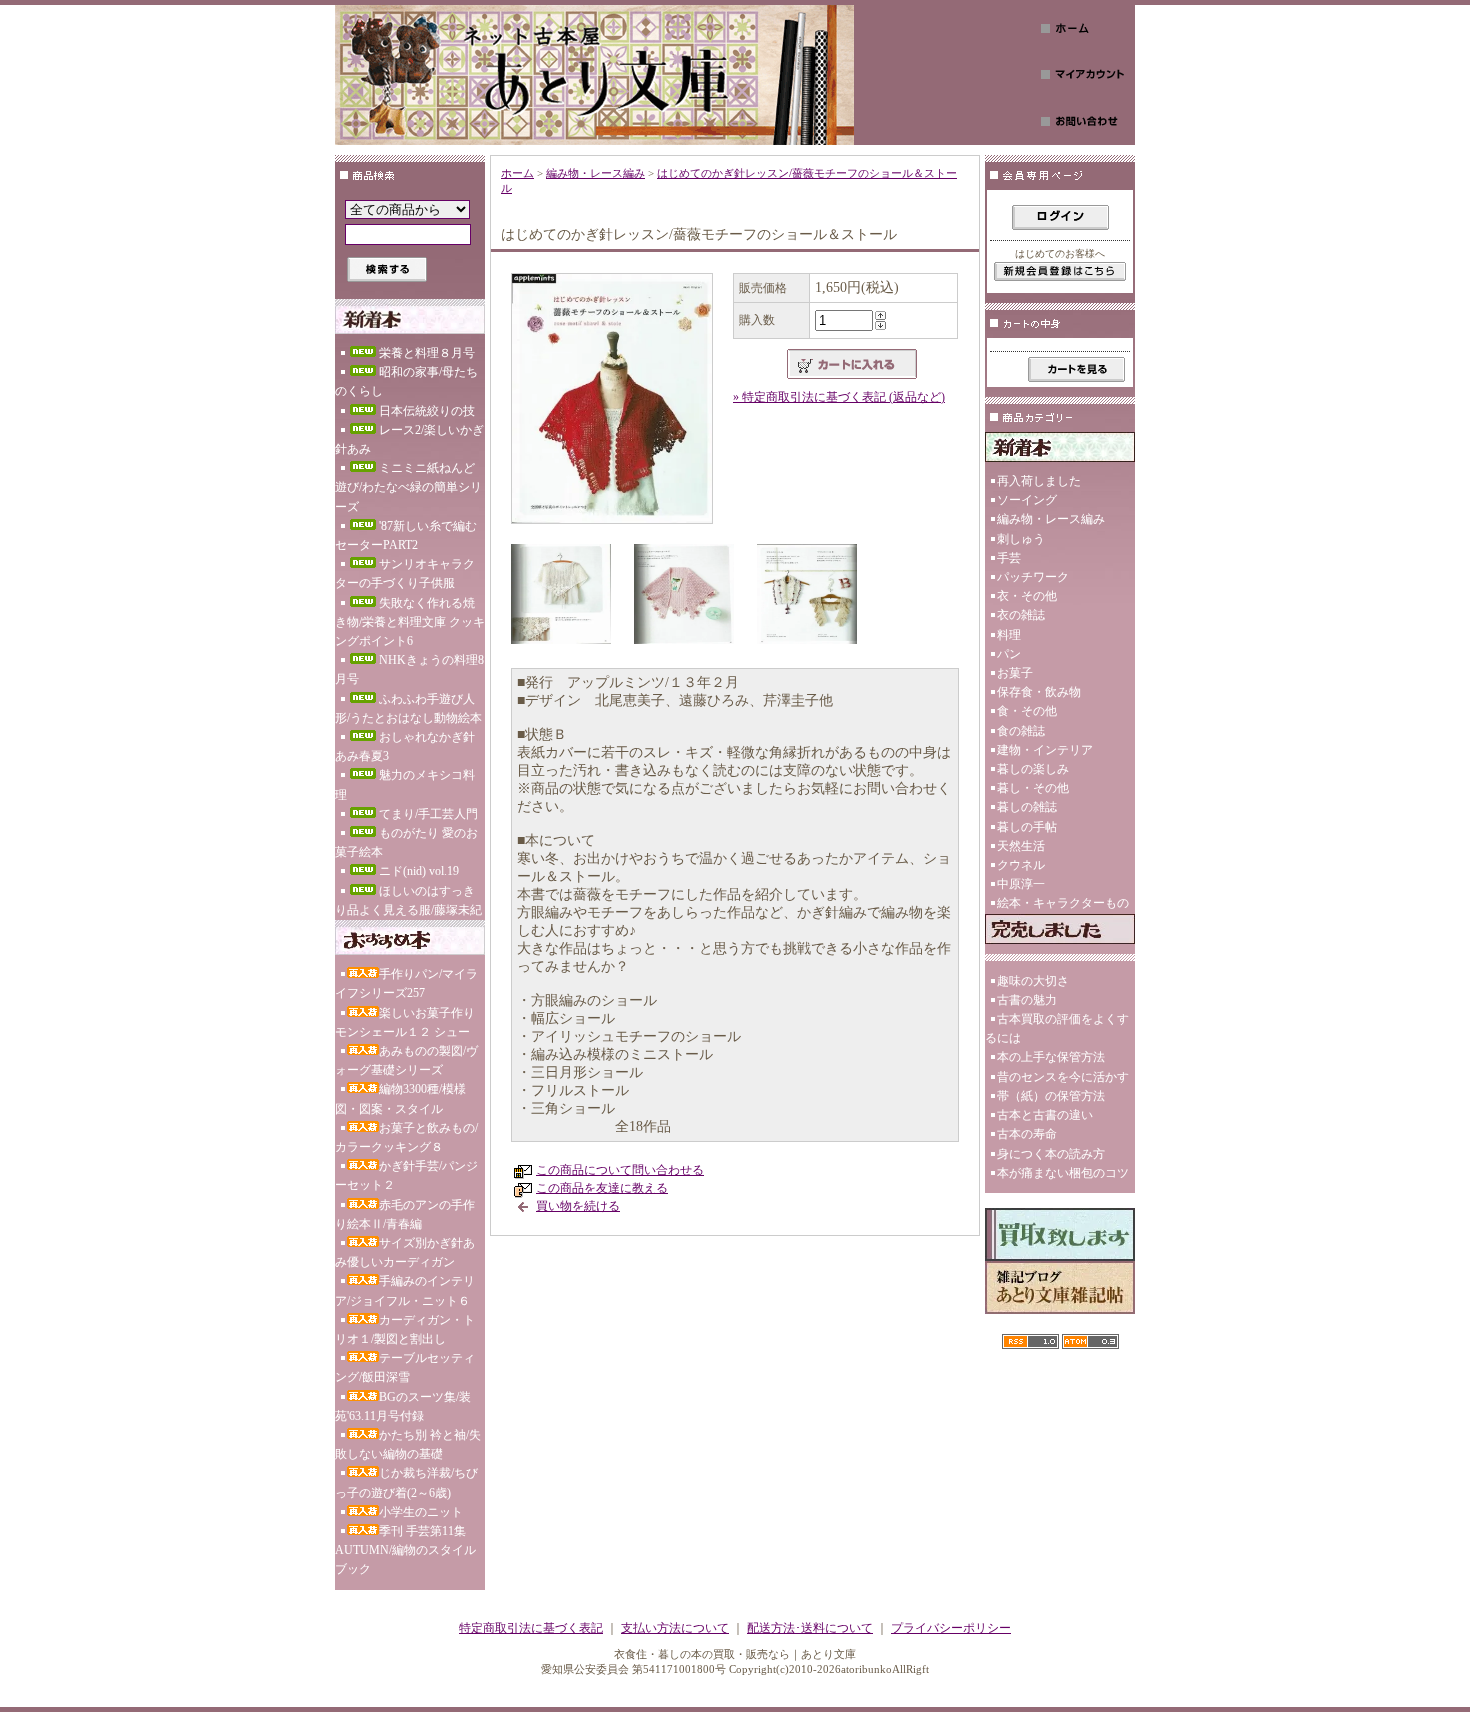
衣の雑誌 (1021, 615)
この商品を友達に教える (602, 1188)
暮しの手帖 (1027, 827)
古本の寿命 (1027, 1134)
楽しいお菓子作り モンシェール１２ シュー (405, 1022)
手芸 (1009, 558)
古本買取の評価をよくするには (1057, 1028)
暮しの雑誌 (1027, 807)
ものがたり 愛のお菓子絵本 (406, 842)
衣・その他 (1027, 596)
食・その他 (1027, 711)
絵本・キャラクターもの (1063, 903)
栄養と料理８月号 (427, 353)
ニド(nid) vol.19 (419, 871)
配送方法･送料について (810, 1628)
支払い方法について (675, 1628)
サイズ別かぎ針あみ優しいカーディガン (405, 1252)
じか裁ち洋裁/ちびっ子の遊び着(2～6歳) (406, 1482)
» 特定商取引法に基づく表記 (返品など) (839, 397)
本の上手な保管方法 (1051, 1057)
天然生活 (1021, 846)
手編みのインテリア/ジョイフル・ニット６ (405, 1290)
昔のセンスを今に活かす (1063, 1077)
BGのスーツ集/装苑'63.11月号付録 (403, 1406)
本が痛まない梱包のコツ (1063, 1173)
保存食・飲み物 (1039, 692)
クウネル (1021, 865)
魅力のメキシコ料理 (405, 784)
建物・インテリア (1045, 750)
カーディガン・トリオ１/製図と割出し (405, 1329)
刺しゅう (1021, 539)
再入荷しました (1039, 481)
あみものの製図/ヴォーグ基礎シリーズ (406, 1060)
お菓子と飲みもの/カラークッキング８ (406, 1137)
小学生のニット (421, 1512)
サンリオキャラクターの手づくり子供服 (405, 573)
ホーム (517, 173)
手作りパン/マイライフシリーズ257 (406, 983)
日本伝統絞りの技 (427, 411)
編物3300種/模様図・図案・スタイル (400, 1098)
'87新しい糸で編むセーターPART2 (406, 535)
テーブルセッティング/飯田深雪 (405, 1367)
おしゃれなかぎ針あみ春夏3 (405, 746)
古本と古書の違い (1045, 1115)
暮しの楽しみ (1033, 769)
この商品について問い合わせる (620, 1170)
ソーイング (1027, 500)
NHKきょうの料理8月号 (409, 669)
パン (1009, 654)
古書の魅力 (1027, 1000)
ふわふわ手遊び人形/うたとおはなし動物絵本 (408, 708)
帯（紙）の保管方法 (1051, 1096)
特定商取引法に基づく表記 (531, 1628)
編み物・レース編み (595, 173)
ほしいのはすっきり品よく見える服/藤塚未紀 (408, 900)
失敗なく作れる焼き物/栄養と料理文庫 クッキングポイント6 (410, 622)
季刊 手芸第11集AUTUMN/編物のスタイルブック (405, 1550)
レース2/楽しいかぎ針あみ (409, 439)
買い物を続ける (578, 1206)
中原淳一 (1021, 884)
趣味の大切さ (1033, 981)
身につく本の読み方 (1051, 1154)
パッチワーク (1033, 577)
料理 (1009, 635)
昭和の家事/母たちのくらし (406, 381)
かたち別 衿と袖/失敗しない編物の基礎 (408, 1444)
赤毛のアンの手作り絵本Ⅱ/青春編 (405, 1214)
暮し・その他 (1033, 788)
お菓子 (1015, 673)
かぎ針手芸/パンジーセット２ (406, 1175)
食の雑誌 (1021, 731)
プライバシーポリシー (951, 1628)
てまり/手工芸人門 (428, 814)
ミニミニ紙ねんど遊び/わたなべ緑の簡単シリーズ (408, 487)
